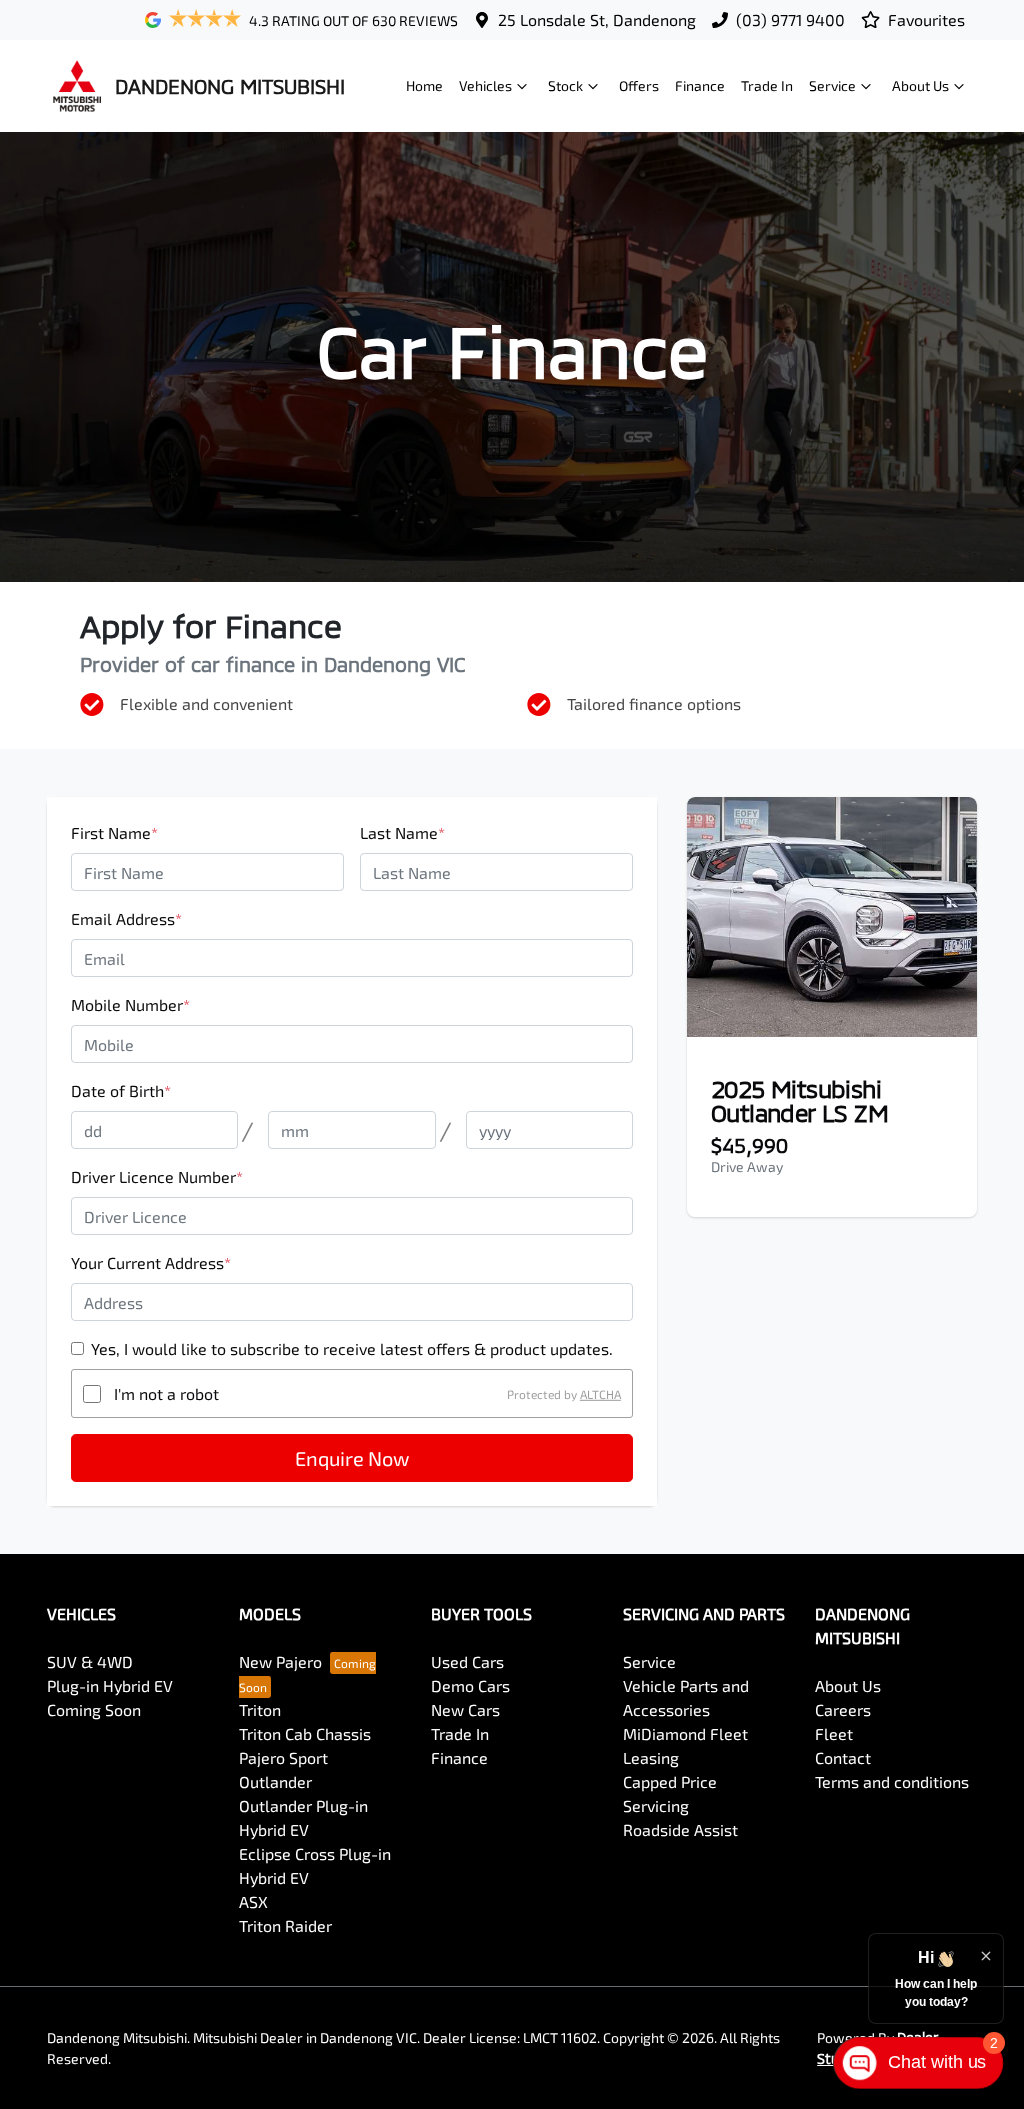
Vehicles (485, 85)
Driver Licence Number (157, 1176)
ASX (253, 1901)
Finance (700, 85)
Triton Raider (285, 1925)
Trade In (767, 85)
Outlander (275, 1781)
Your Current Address (151, 1262)
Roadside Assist (680, 1829)
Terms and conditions (892, 1781)
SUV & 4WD (90, 1661)
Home (424, 85)
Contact (843, 1757)
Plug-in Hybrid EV (110, 1685)
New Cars (465, 1709)
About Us (920, 85)
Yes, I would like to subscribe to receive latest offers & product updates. (352, 1348)
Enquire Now (352, 1458)
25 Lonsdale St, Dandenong (597, 19)
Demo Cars (470, 1685)
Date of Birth (121, 1090)
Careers (843, 1709)
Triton (260, 1709)
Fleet (834, 1733)
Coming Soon (94, 1709)
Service (832, 85)
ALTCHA (600, 1394)
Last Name (402, 832)
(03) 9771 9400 (790, 19)
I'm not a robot (166, 1393)
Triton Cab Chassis (305, 1733)
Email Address (126, 918)
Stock (565, 85)
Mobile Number (130, 1004)
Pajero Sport (283, 1757)
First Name (114, 832)
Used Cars (467, 1661)
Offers (639, 85)
